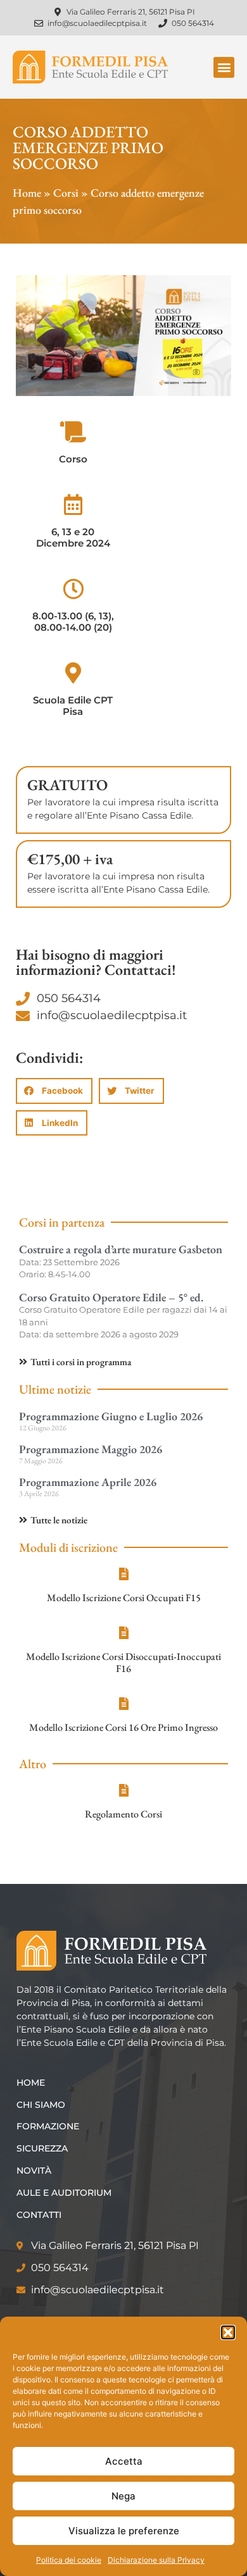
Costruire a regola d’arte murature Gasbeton (121, 1249)
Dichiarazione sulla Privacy (156, 2560)
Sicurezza (42, 2148)
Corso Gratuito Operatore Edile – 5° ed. (111, 1297)
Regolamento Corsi (123, 1814)
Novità (34, 2170)
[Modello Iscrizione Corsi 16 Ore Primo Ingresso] (123, 1704)
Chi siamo (41, 2105)
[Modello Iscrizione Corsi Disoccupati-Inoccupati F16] (123, 1633)
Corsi (66, 193)
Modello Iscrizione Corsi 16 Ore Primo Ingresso (123, 1727)
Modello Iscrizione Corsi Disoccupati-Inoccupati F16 (123, 1663)
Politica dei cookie (69, 2560)
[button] (228, 2332)
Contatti (39, 2215)
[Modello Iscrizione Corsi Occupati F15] (123, 1574)
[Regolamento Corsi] (123, 1790)
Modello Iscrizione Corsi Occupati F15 (124, 1598)
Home (27, 193)
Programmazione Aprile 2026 (88, 1482)
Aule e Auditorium (64, 2193)
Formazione (48, 2126)
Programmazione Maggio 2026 (91, 1449)
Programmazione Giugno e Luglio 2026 (111, 1416)
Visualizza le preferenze (124, 2531)
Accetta (124, 2461)
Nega (123, 2496)
